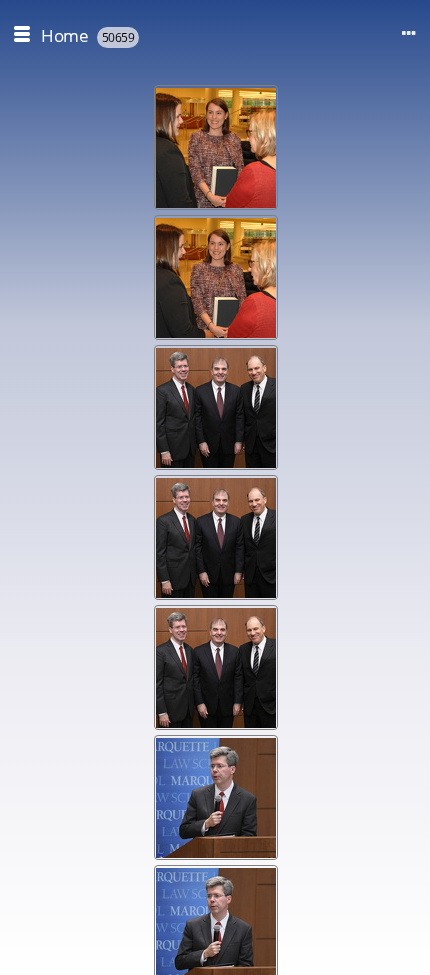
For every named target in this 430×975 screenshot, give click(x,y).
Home (64, 35)
